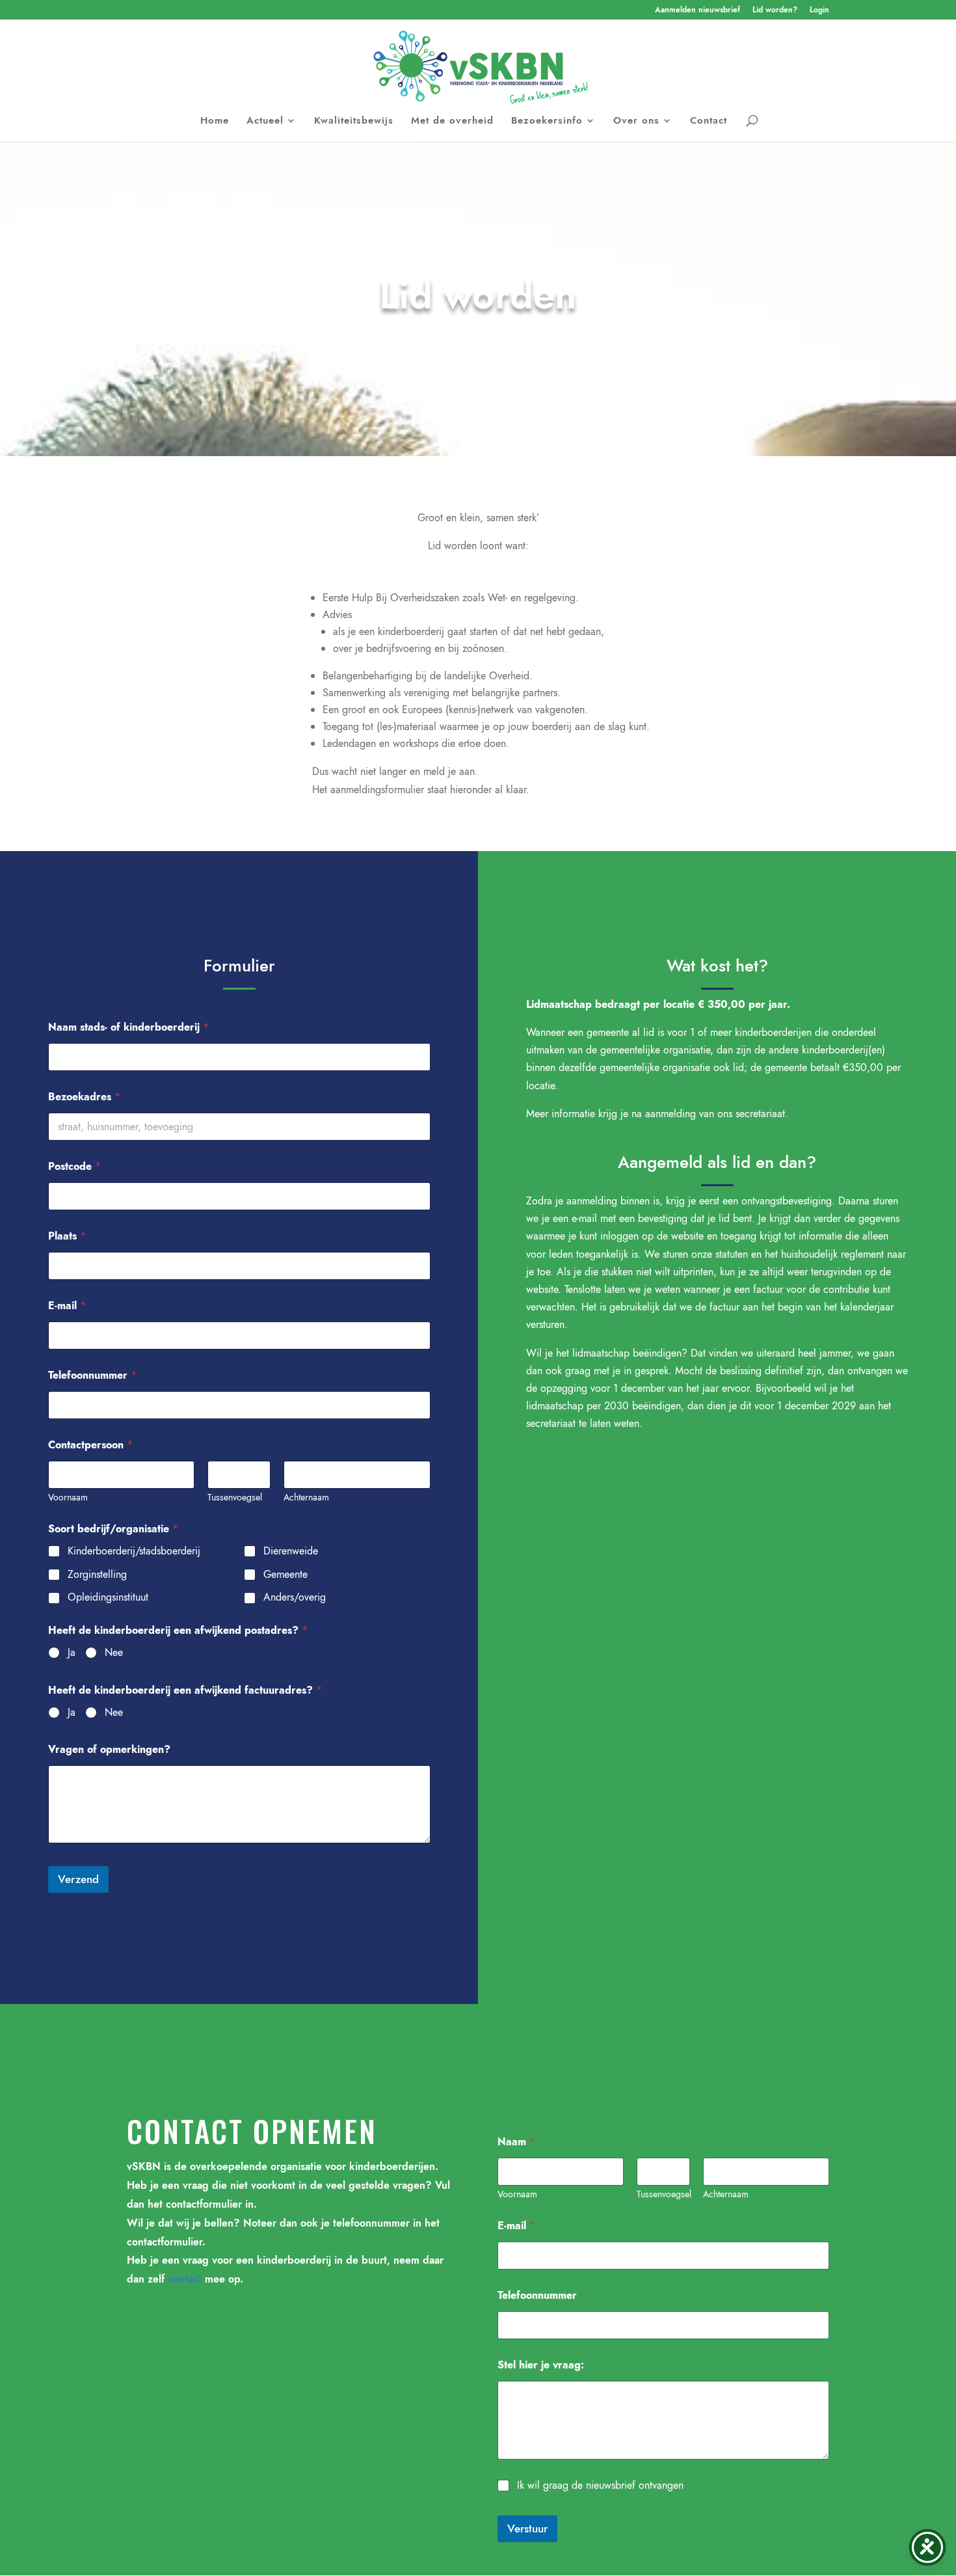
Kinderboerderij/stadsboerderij (134, 1552)
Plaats (67, 1236)
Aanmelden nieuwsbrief (697, 11)
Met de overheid (452, 122)
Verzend (78, 1879)
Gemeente (285, 1575)
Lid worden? (775, 11)
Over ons (636, 122)
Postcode (74, 1166)
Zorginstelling (97, 1575)
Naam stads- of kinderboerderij (128, 1027)
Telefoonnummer (92, 1375)
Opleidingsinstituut (108, 1598)
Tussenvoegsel (235, 1498)
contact (185, 2279)
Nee (114, 1653)
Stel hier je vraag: (541, 2365)
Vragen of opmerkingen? (109, 1749)
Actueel (265, 122)
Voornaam (68, 1498)
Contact (709, 122)
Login (819, 11)
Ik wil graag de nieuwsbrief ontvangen (600, 2486)
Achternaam (306, 1498)
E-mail (67, 1306)
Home (215, 122)
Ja (72, 1653)
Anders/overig (295, 1598)
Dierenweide (291, 1552)
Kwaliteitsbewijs (354, 122)
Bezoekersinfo (547, 122)
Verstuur (527, 2529)
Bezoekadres (84, 1097)
